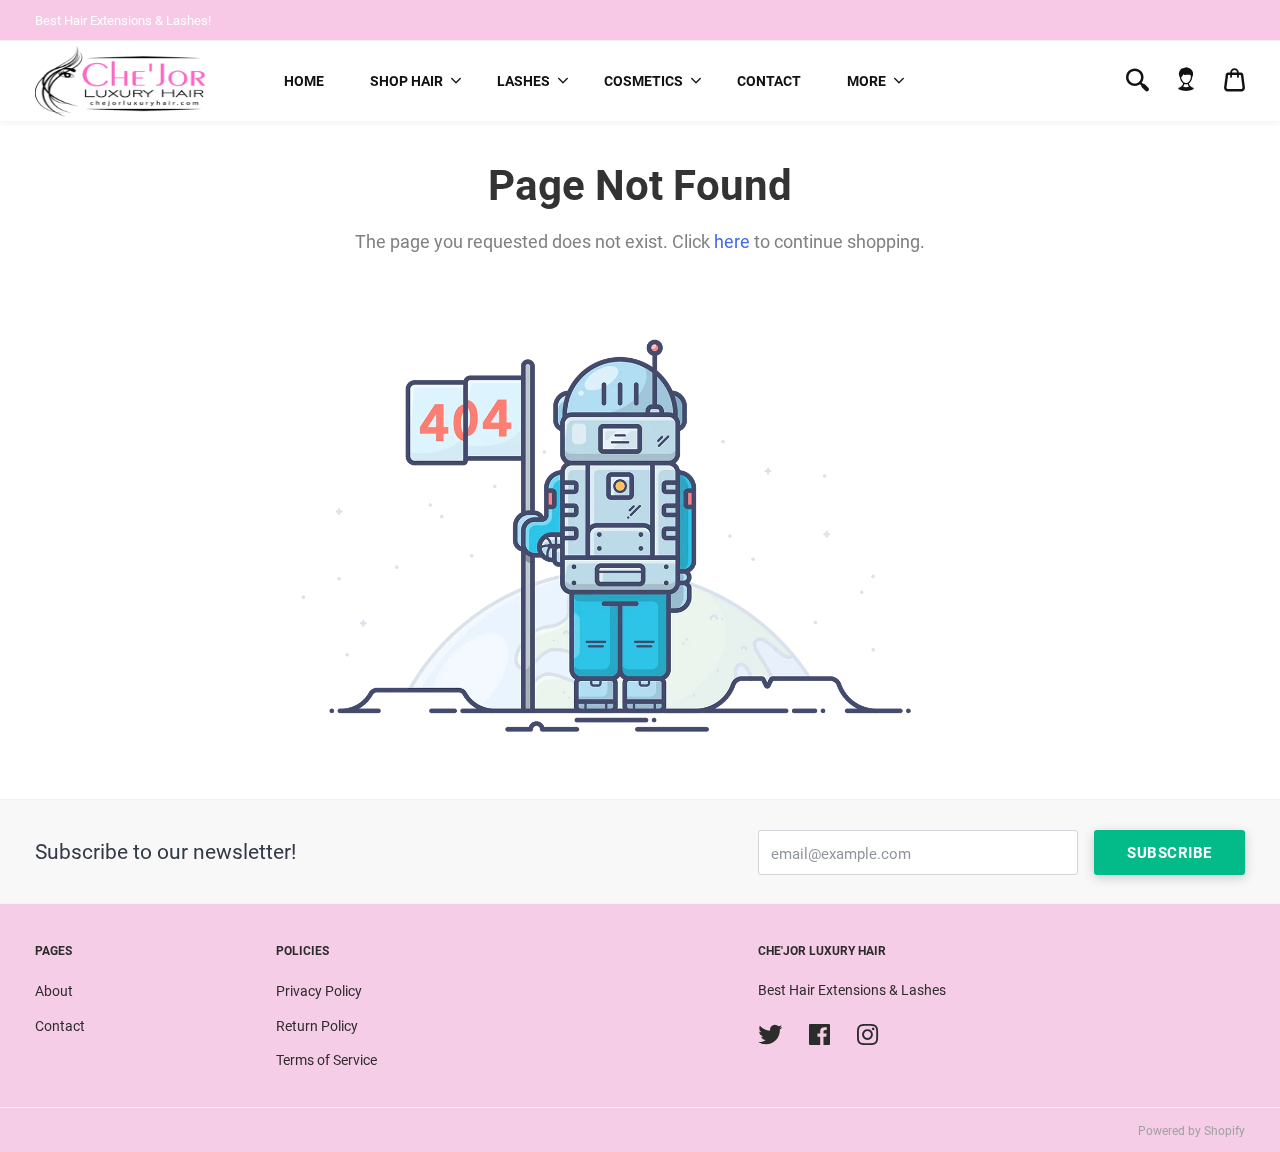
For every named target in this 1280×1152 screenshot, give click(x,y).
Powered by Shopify (1191, 1131)
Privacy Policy (319, 991)
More (866, 81)
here (732, 241)
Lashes (523, 81)
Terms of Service (326, 1060)
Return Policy (317, 1026)
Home (304, 81)
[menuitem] (304, 81)
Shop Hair (406, 81)
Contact (769, 81)
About (54, 991)
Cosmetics (643, 81)
